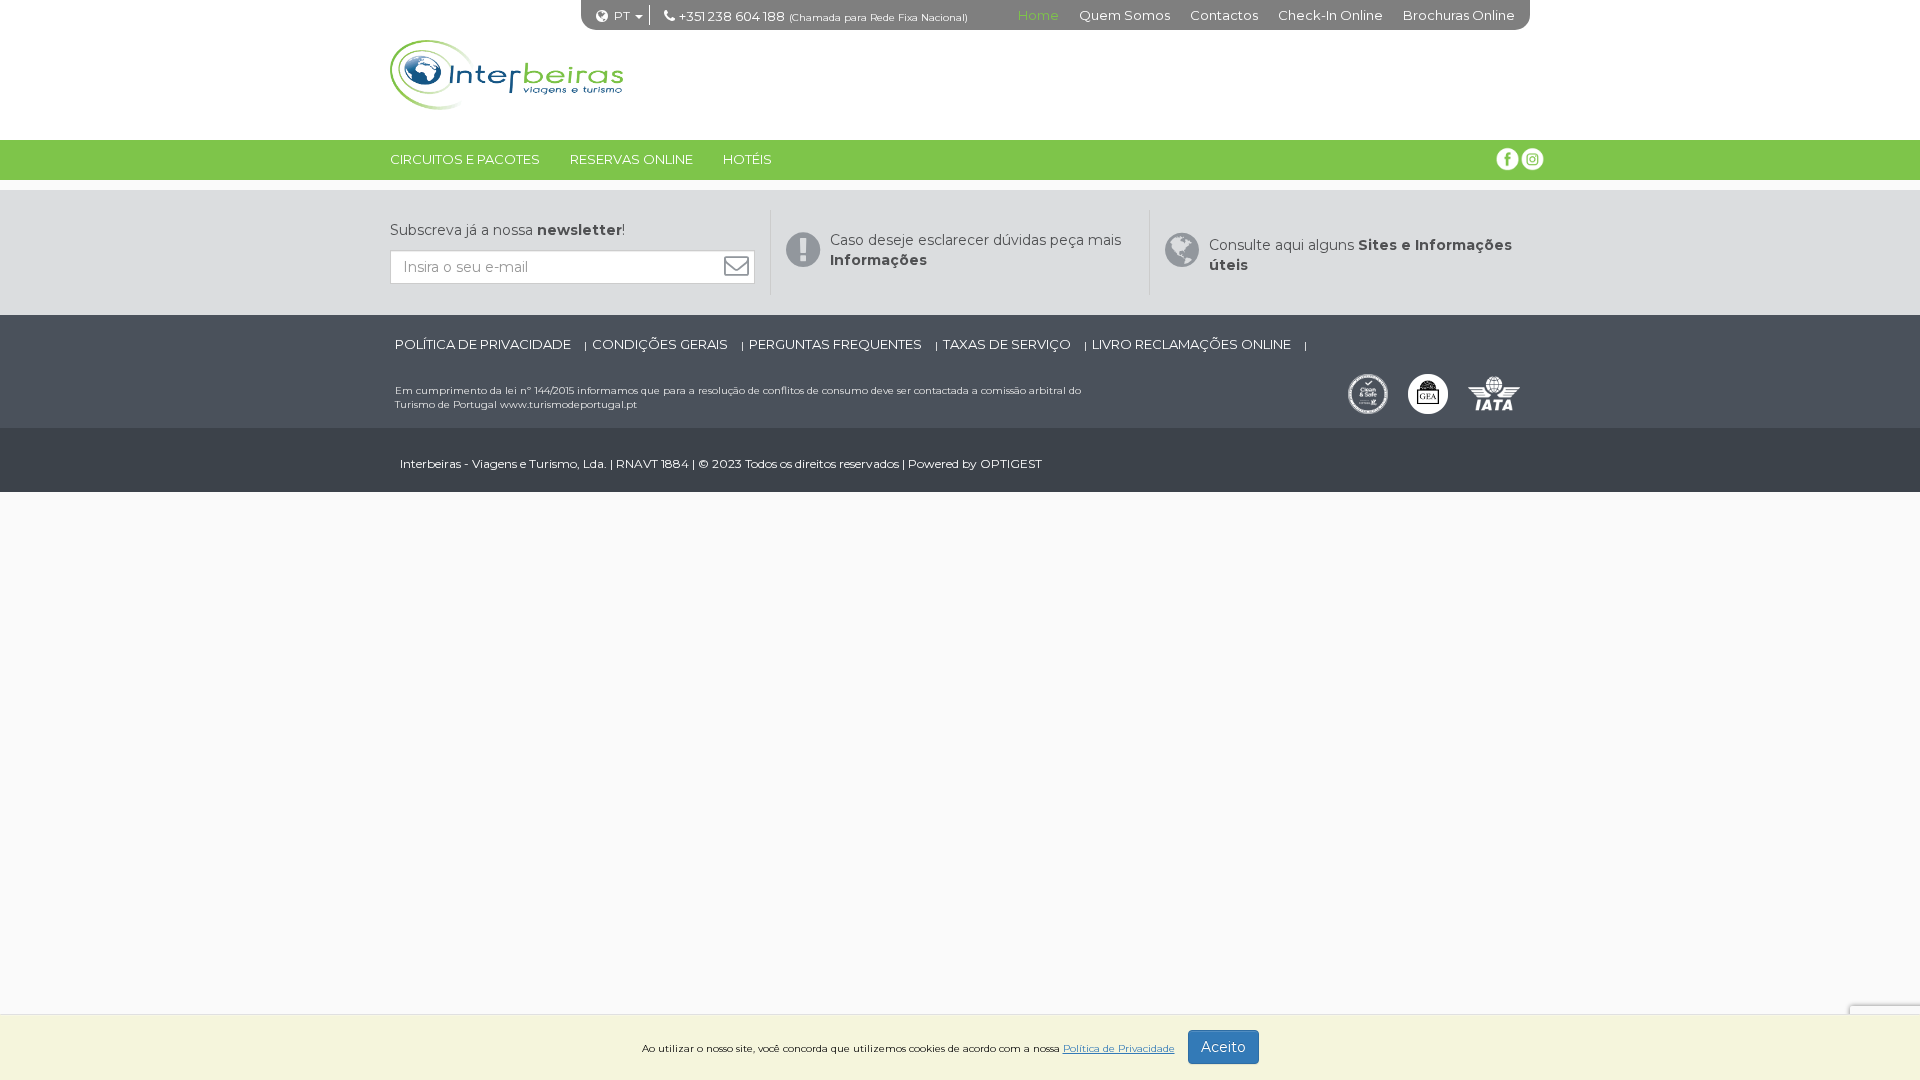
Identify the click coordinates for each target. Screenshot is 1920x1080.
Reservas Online (631, 159)
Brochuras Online (1459, 15)
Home (1038, 15)
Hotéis (747, 159)
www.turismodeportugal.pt (568, 404)
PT (622, 15)
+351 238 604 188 (732, 16)
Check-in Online (1330, 15)
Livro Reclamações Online (1193, 344)
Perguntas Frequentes (837, 344)
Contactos (1224, 15)
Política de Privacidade (484, 344)
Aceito (1223, 1047)
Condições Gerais (661, 344)
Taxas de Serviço (1008, 344)
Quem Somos (1124, 15)
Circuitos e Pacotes (465, 159)
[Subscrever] (741, 265)
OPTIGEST (1011, 463)
